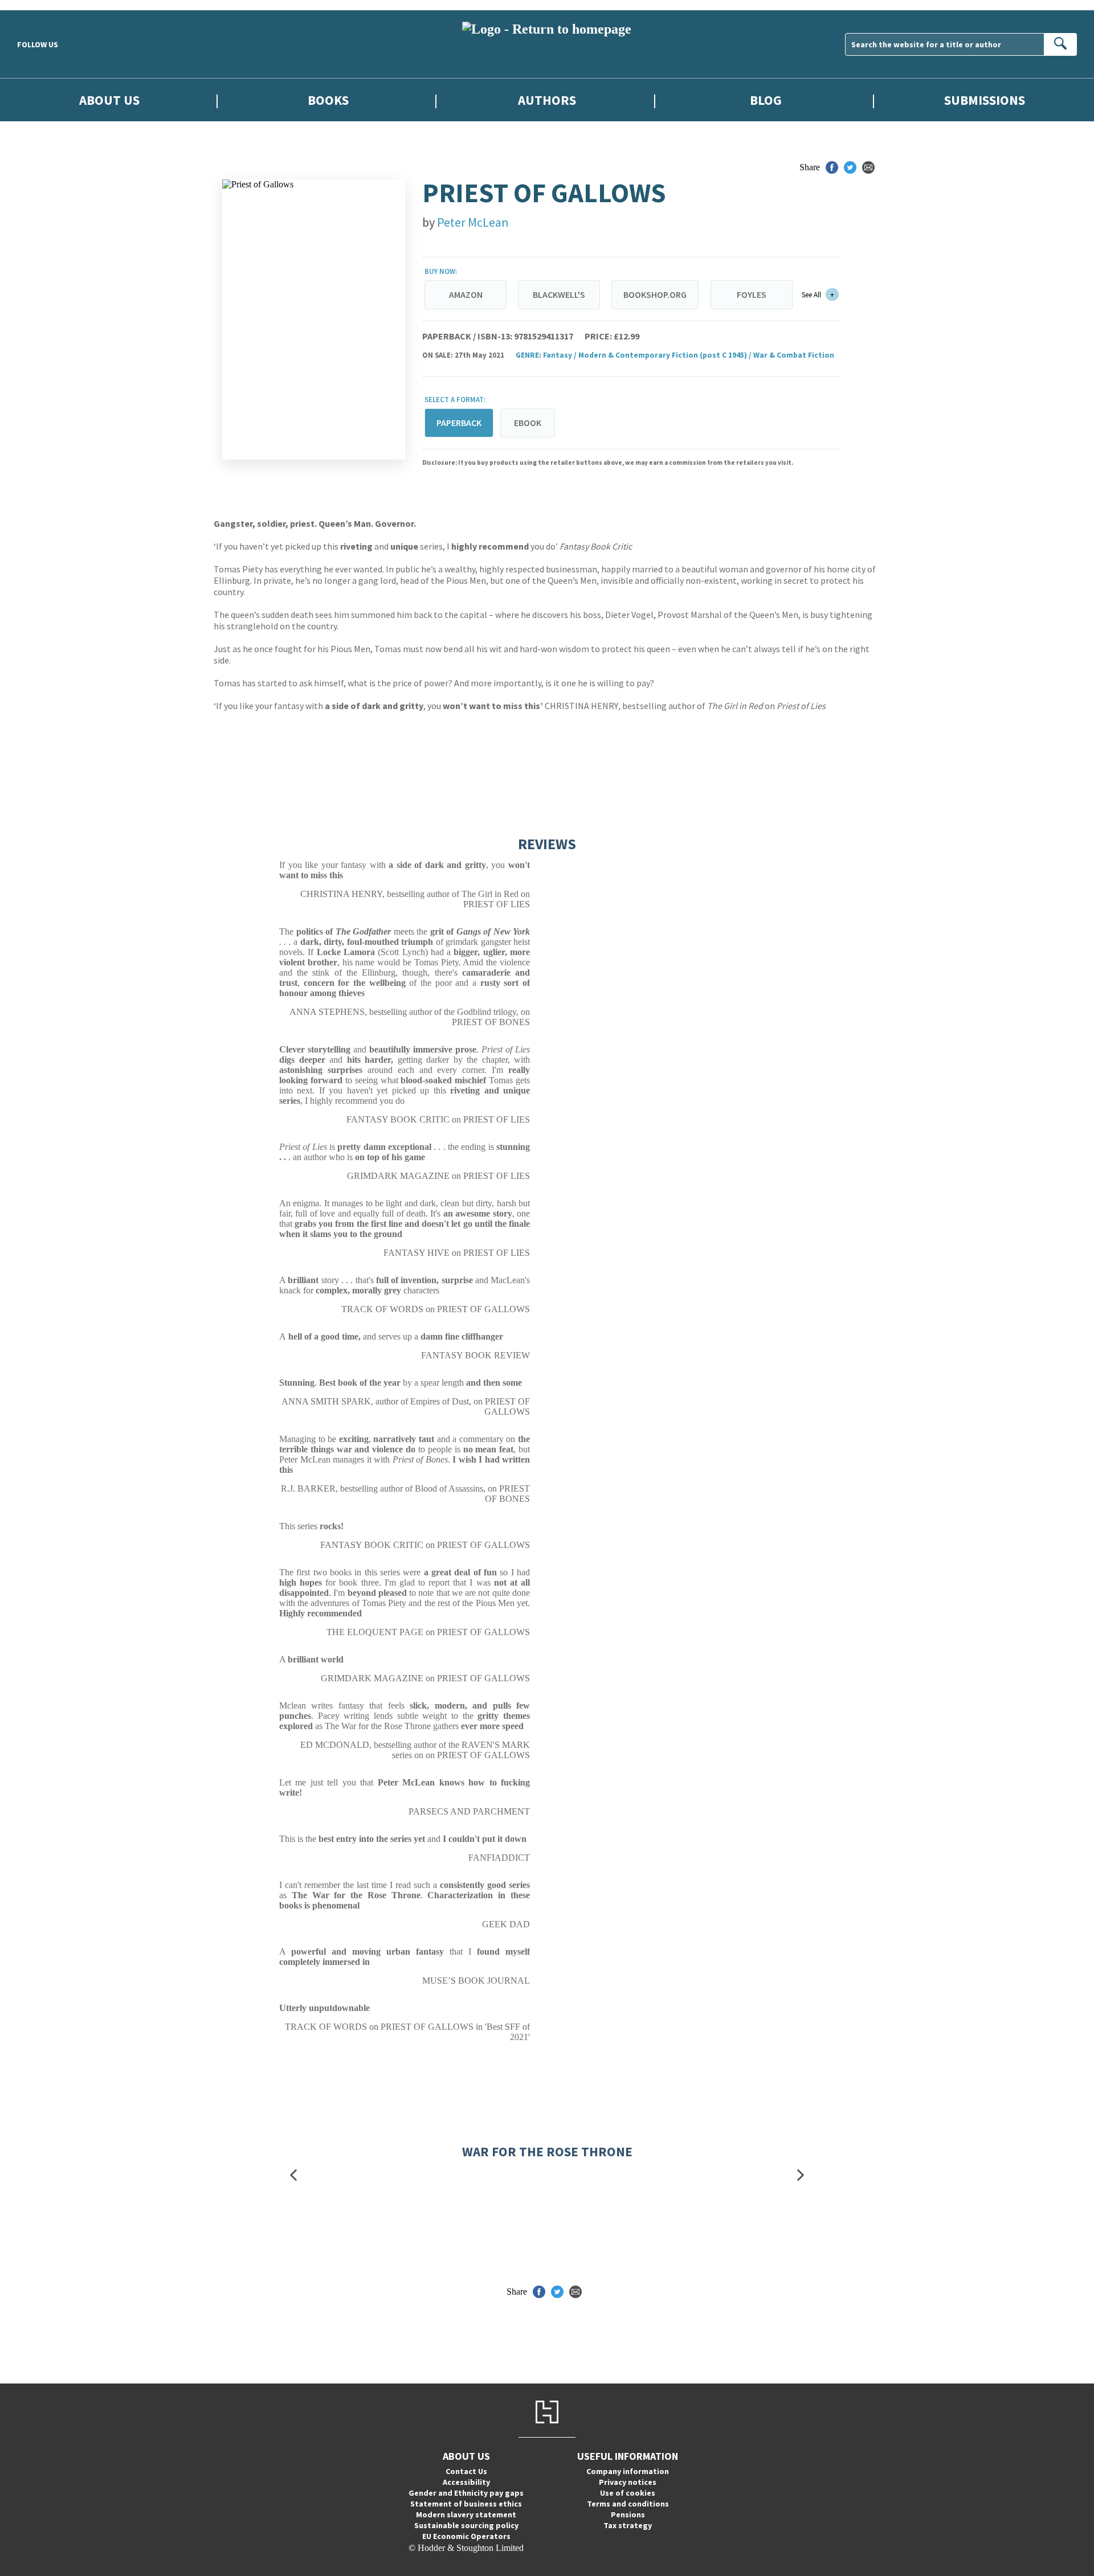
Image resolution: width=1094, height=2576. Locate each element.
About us (109, 100)
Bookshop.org (655, 294)
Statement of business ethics (466, 2504)
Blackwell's (559, 294)
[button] (293, 2175)
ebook (528, 423)
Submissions (985, 100)
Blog (766, 100)
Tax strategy (628, 2525)
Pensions (628, 2514)
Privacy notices (628, 2482)
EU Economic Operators (466, 2536)
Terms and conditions (628, 2504)
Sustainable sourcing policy (466, 2525)
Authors (547, 100)
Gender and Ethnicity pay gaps (466, 2493)
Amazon (466, 294)
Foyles (752, 294)
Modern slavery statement (466, 2514)
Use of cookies (628, 2493)
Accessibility (466, 2482)
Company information (628, 2471)
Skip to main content (37, 5)
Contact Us (466, 2471)
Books (328, 100)
